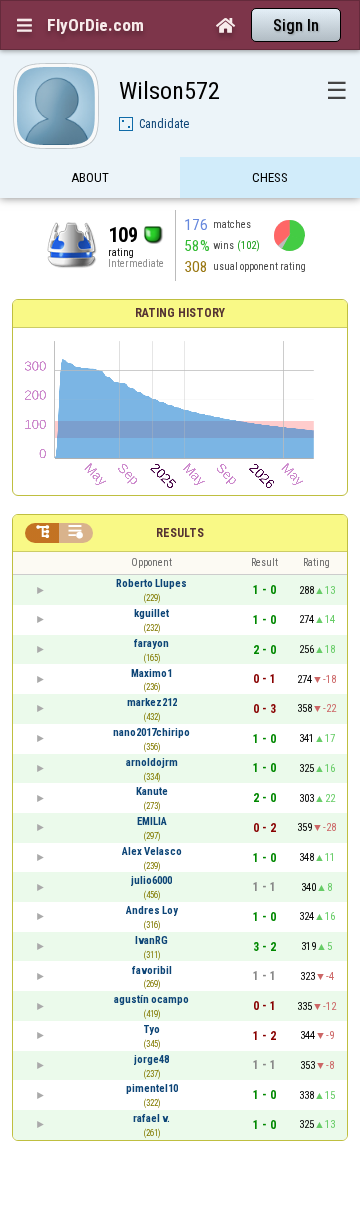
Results (180, 533)
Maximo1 (151, 673)
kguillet (151, 613)
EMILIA (152, 821)
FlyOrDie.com (95, 25)
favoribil (152, 970)
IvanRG (151, 940)
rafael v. (151, 1118)
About (90, 177)
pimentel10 (152, 1088)
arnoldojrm (152, 762)
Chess (270, 177)
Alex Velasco (152, 851)
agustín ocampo (151, 999)
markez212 (152, 702)
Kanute (152, 791)
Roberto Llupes (151, 583)
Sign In (296, 25)
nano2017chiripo (151, 732)
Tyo (152, 1029)
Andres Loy (152, 910)
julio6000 (151, 880)
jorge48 (151, 1059)
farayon (151, 643)
